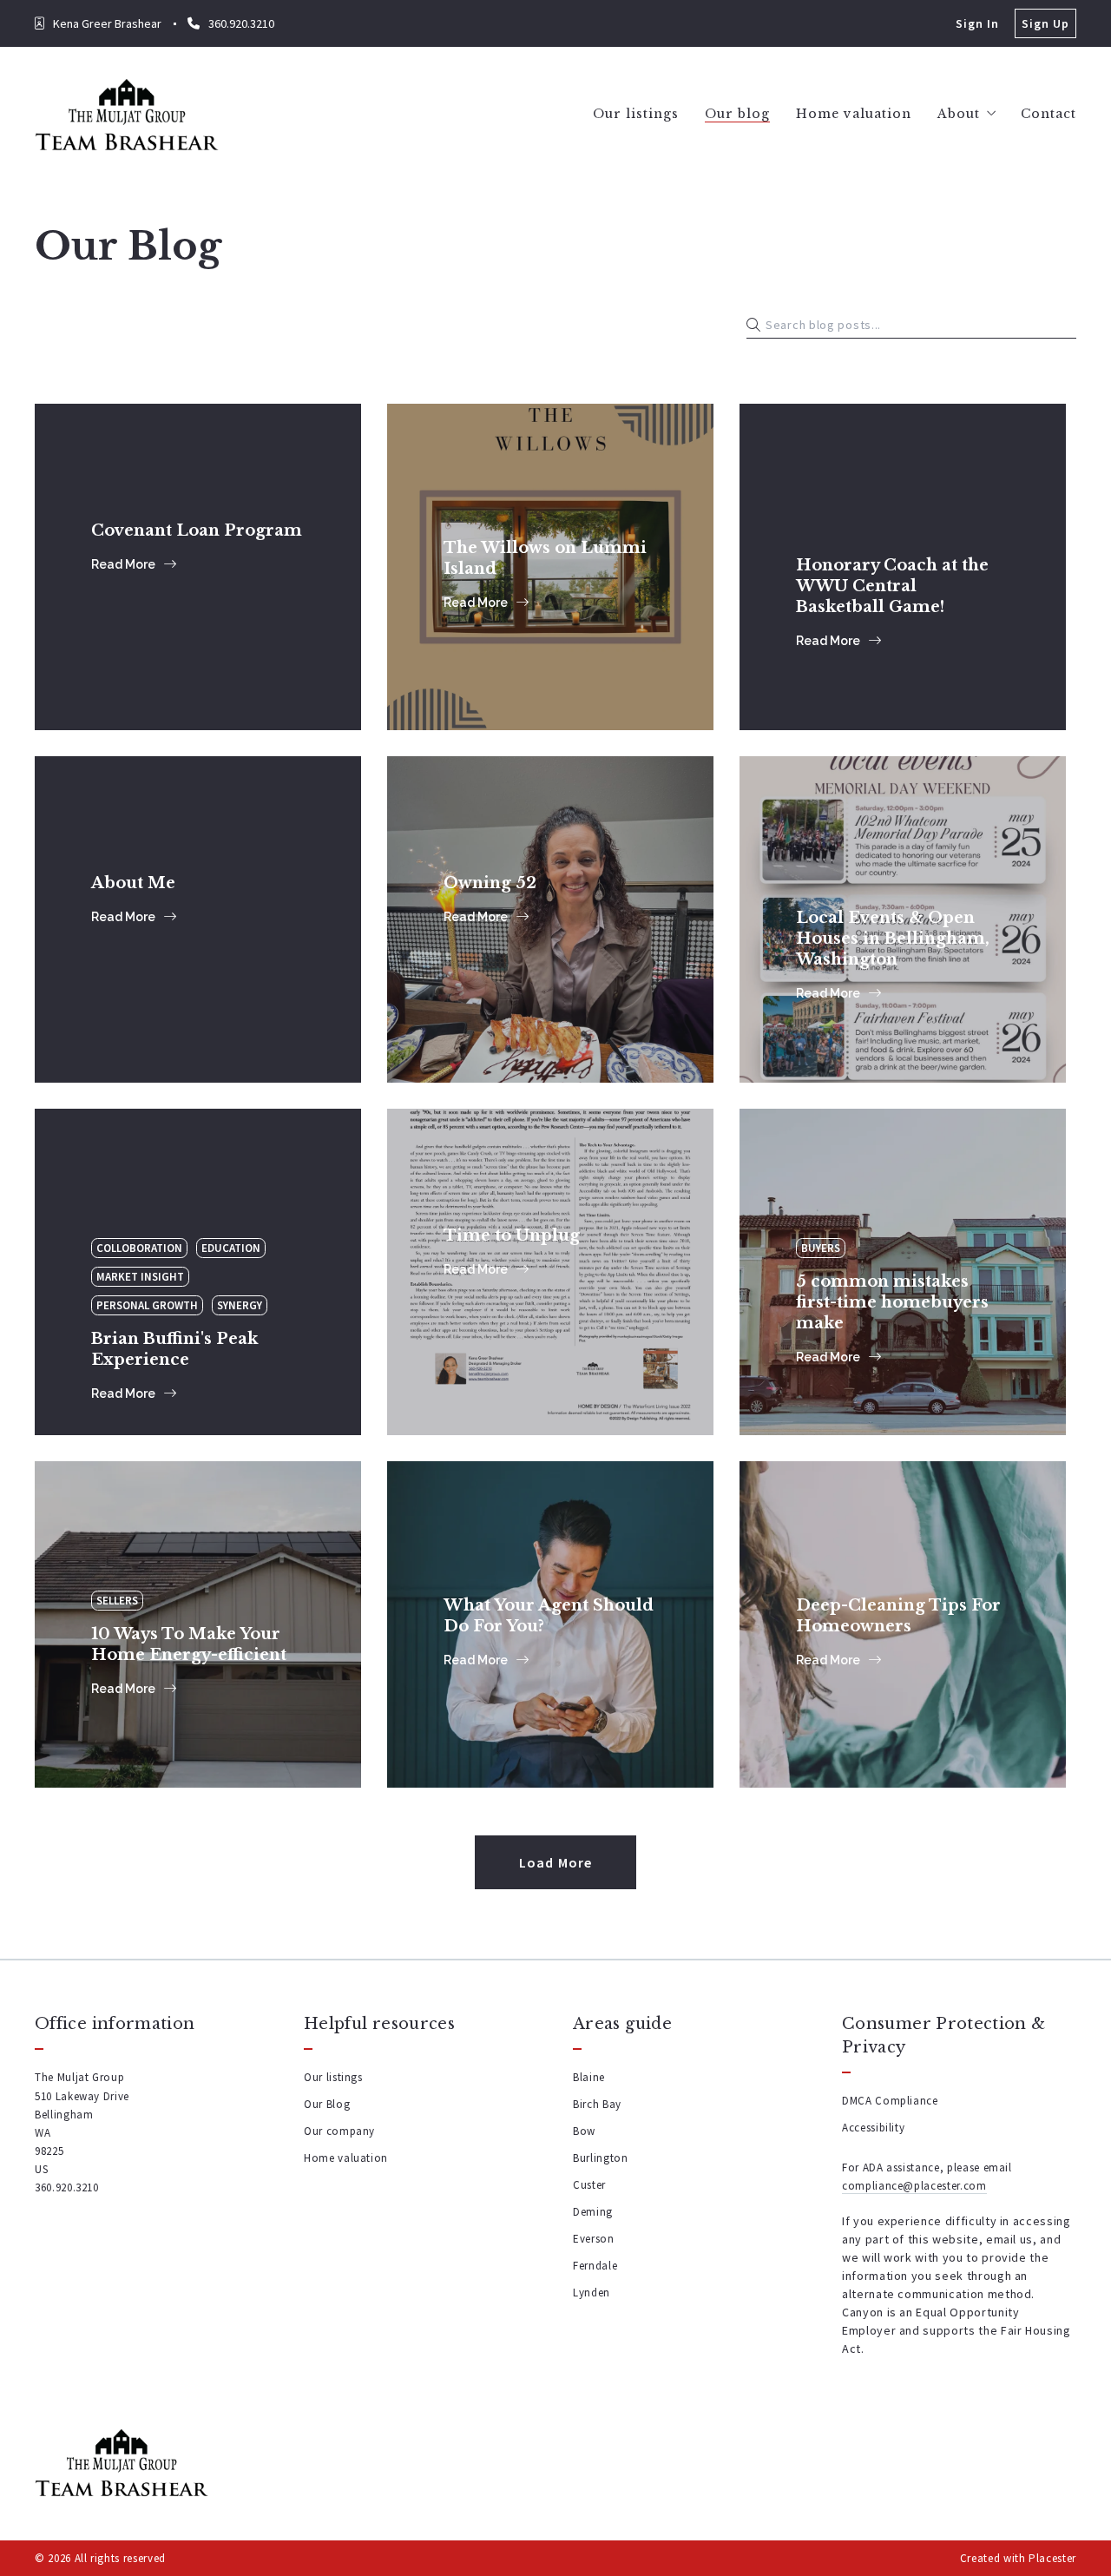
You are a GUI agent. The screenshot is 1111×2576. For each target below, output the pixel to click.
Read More (123, 564)
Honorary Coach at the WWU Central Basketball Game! (896, 520)
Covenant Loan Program (188, 503)
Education (231, 1248)
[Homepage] (127, 114)
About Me (132, 855)
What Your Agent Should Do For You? (543, 1569)
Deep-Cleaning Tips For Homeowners (892, 1569)
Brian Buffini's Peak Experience (166, 1216)
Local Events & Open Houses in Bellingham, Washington (886, 873)
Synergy (240, 1305)
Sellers (117, 1601)
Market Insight (140, 1277)
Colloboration (139, 1248)
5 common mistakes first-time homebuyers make (897, 1216)
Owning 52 (486, 855)
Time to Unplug (509, 1208)
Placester (1052, 2558)
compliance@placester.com (914, 2186)
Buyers (821, 1248)
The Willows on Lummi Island (537, 511)
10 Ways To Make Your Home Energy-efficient (182, 1569)
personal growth (147, 1305)
